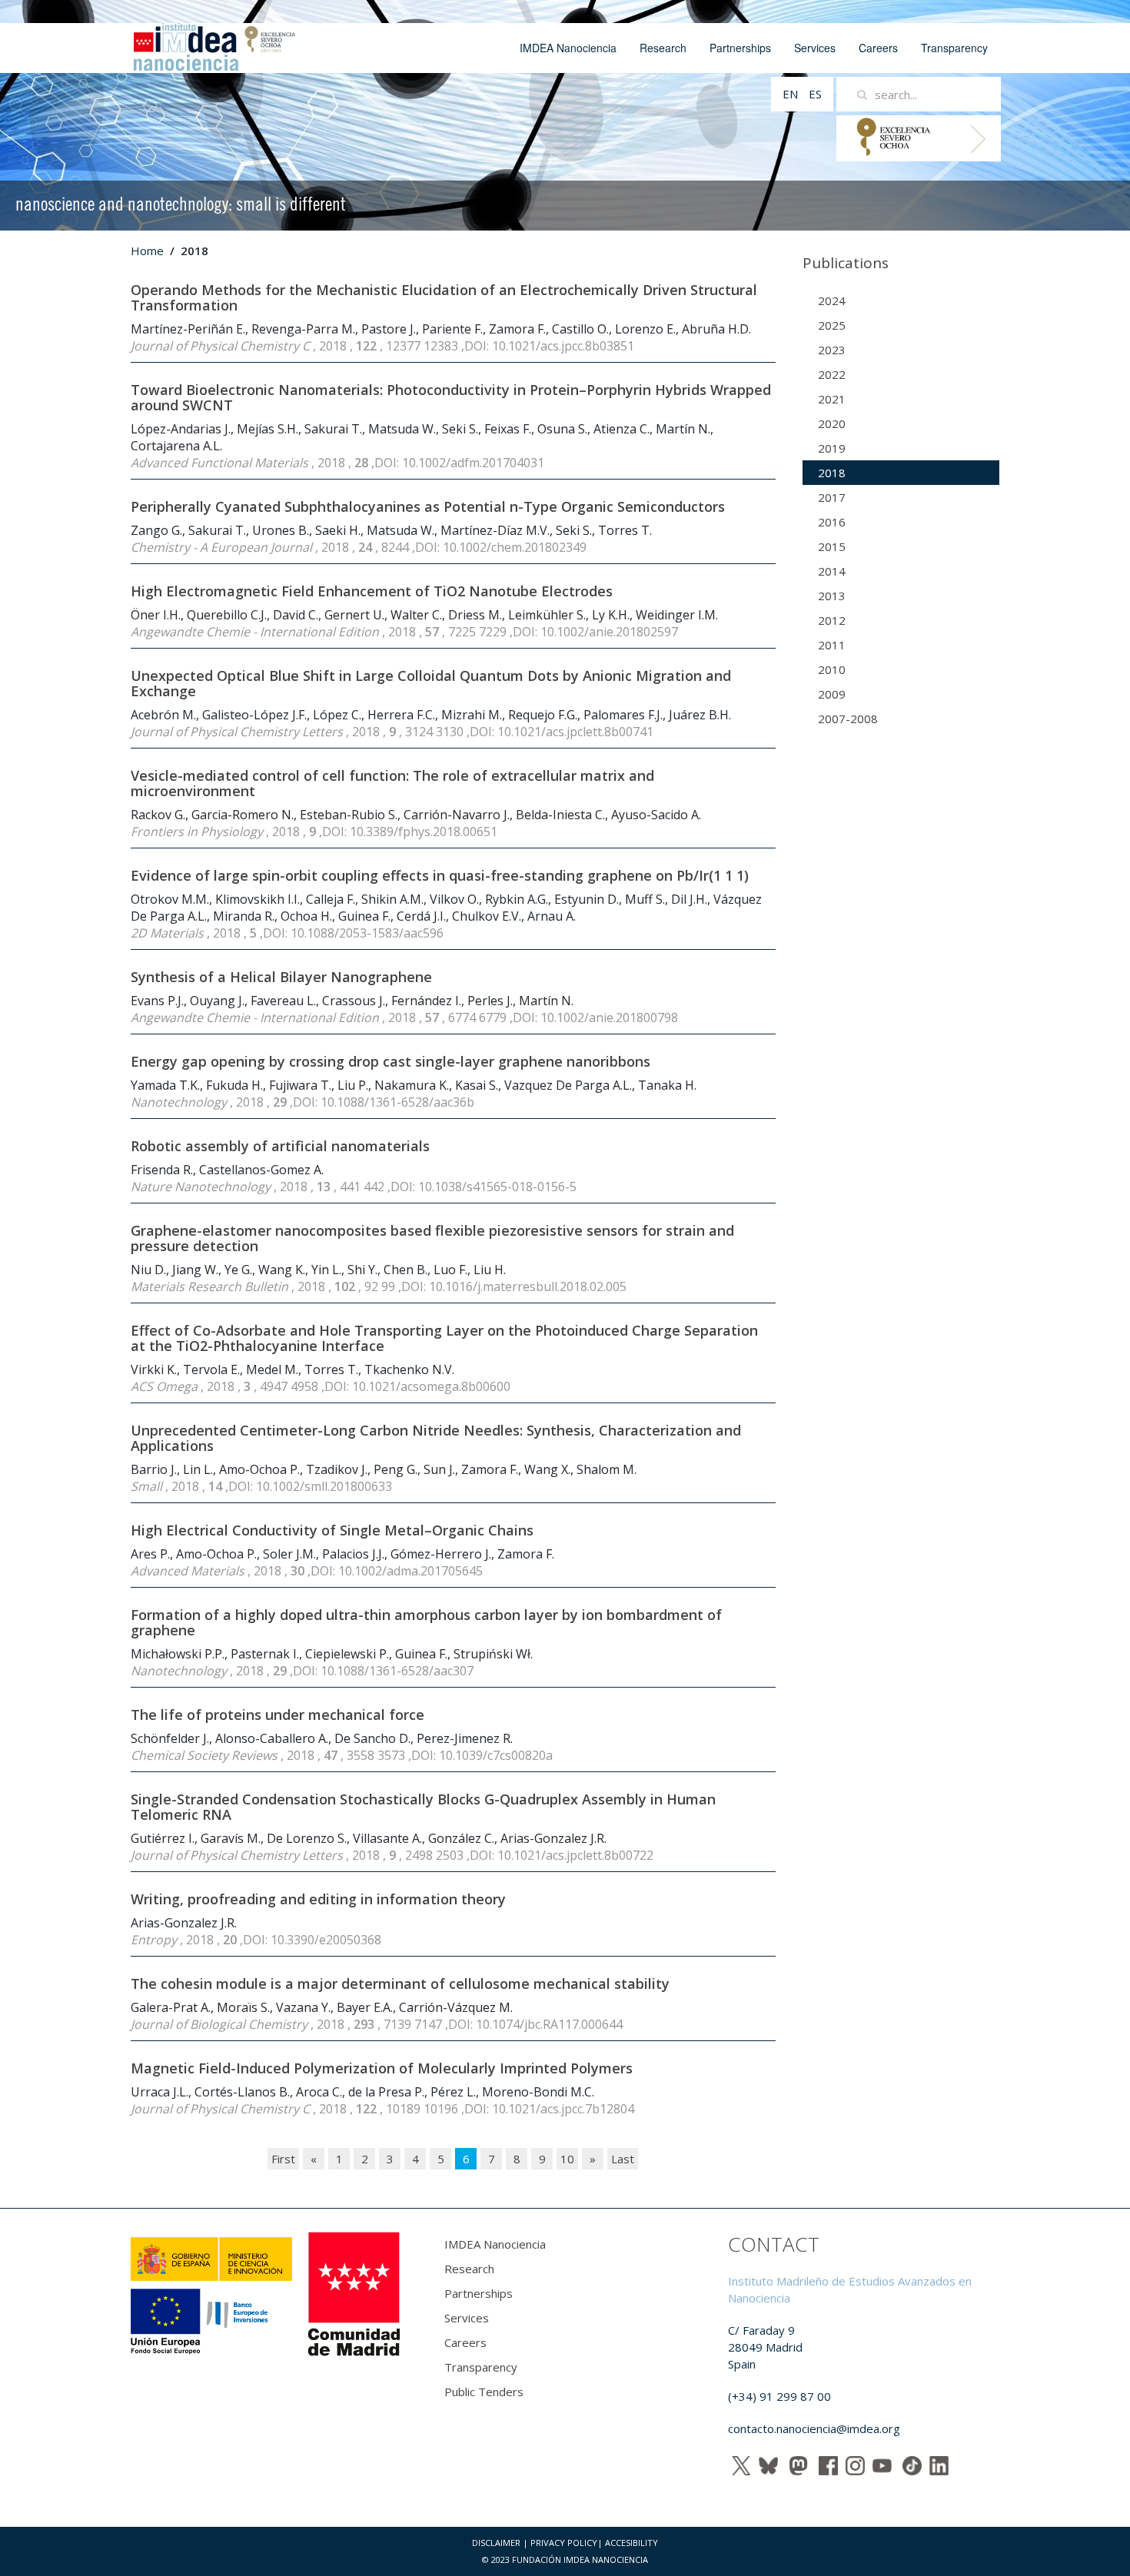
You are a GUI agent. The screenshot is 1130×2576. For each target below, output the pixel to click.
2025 (832, 325)
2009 (832, 694)
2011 (832, 645)
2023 (832, 350)
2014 (832, 571)
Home (147, 251)
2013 (832, 596)
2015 (832, 546)
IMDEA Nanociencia (568, 48)
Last (623, 2159)
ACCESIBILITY (631, 2543)
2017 (832, 497)
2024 (832, 300)
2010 (832, 669)
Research (663, 48)
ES (815, 94)
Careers (878, 48)
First (283, 2159)
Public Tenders (484, 2392)
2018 (832, 473)
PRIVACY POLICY (564, 2543)
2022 (832, 374)
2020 (832, 423)
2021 (832, 399)
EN (792, 94)
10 (567, 2159)
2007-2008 (848, 719)
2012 (832, 620)
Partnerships (740, 48)
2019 (832, 448)
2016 (832, 522)
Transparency (954, 48)
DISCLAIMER (496, 2543)
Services (815, 48)
